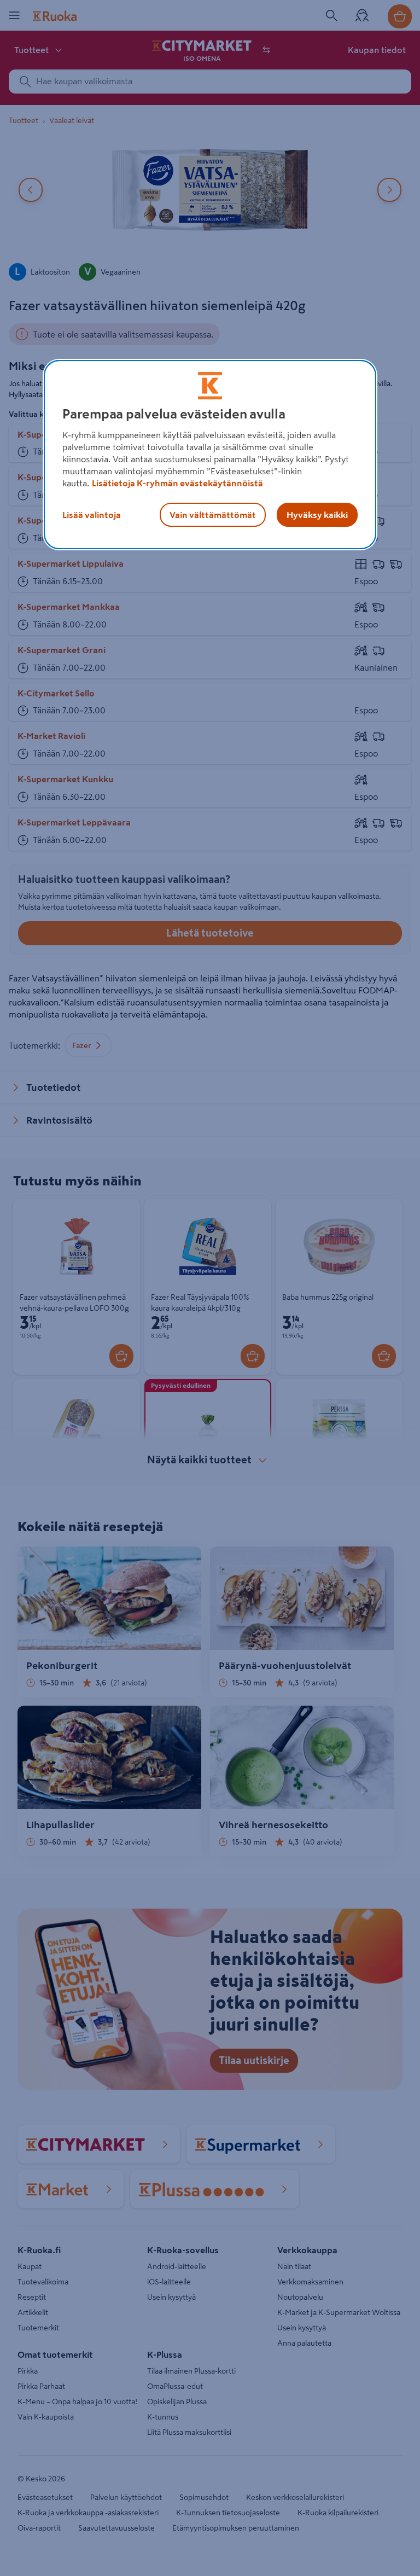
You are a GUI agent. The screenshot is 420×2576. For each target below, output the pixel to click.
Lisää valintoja (92, 515)
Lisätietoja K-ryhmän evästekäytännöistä (177, 483)
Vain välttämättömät (213, 515)
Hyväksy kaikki (317, 515)
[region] (210, 455)
